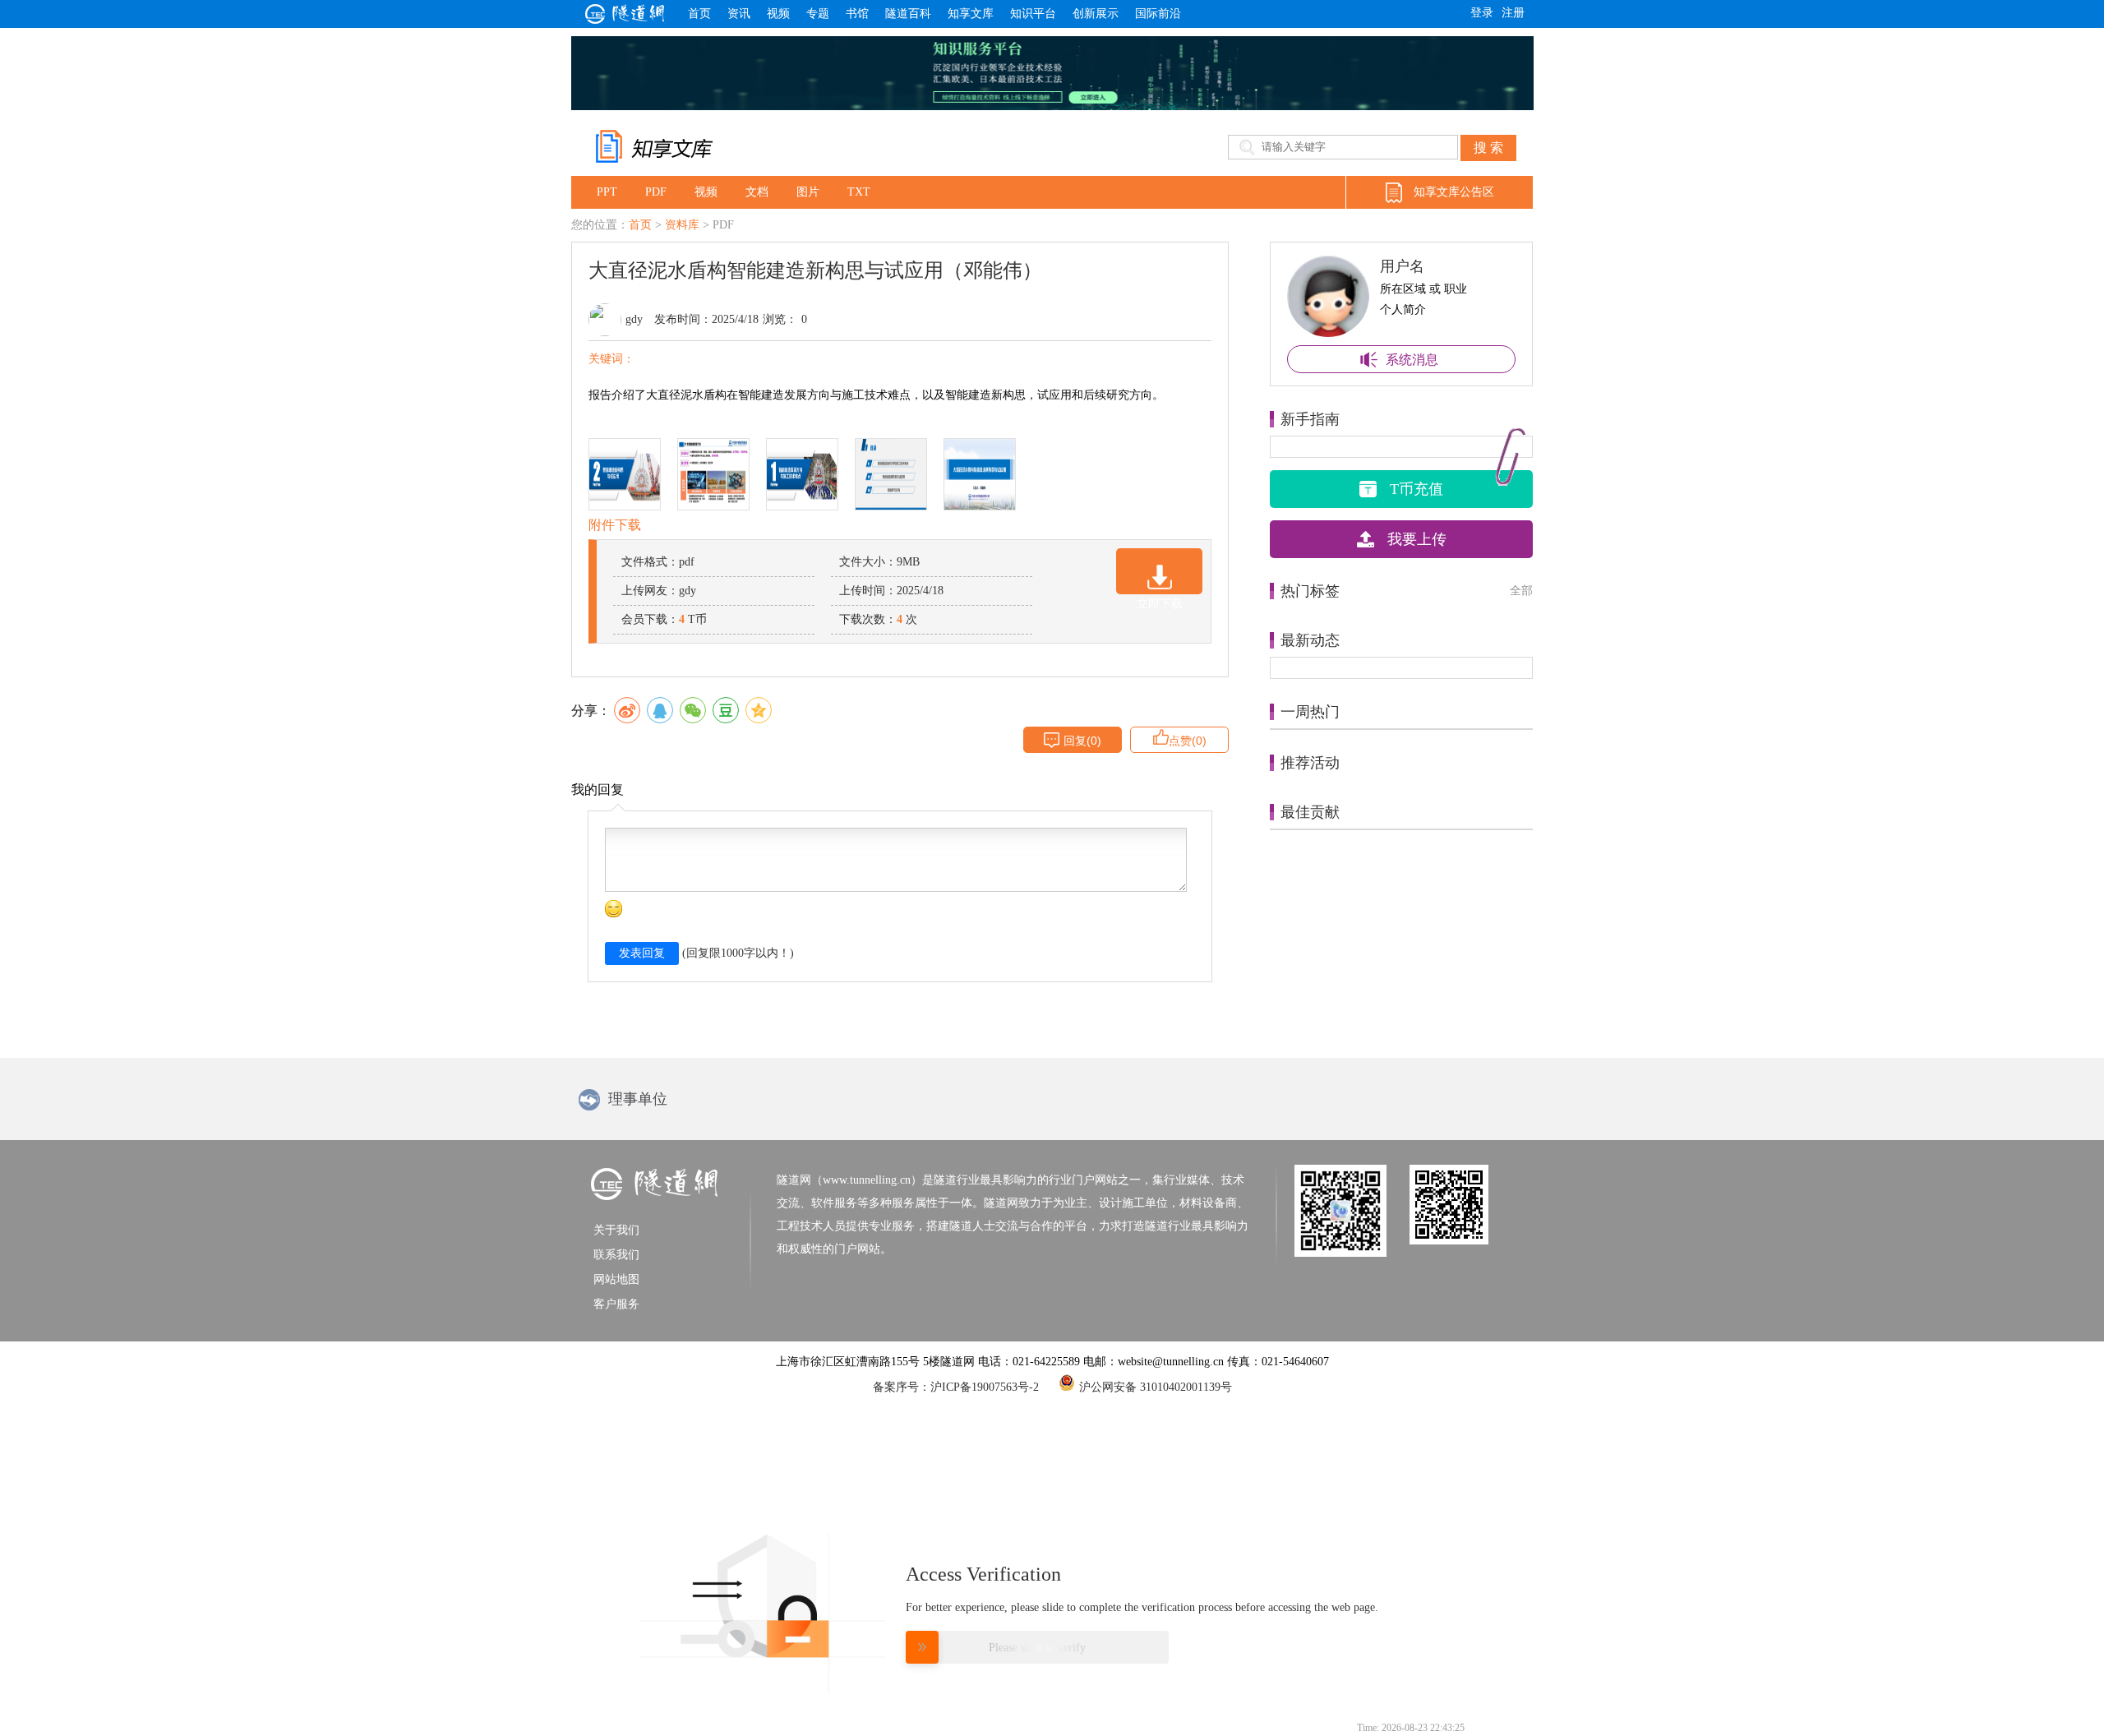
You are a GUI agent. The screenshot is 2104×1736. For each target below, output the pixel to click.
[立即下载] (1159, 571)
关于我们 (616, 1230)
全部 (1521, 591)
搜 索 (1488, 148)
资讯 (739, 14)
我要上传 (1417, 539)
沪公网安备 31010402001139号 (1156, 1386)
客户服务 (616, 1304)
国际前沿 (1158, 14)
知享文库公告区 (1454, 192)
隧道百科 (908, 14)
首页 (699, 14)
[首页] (625, 19)
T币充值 (1417, 489)
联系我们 (616, 1255)
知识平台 (1033, 14)
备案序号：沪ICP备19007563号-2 (956, 1387)
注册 (1513, 13)
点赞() (1188, 741)
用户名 (1402, 266)
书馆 (857, 14)
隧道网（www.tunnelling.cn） (849, 1180)
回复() (1082, 741)
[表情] (614, 909)
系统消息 (1412, 360)
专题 (818, 14)
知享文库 (971, 14)
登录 (1482, 13)
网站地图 (616, 1279)
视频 (778, 14)
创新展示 (1096, 14)
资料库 (682, 225)
